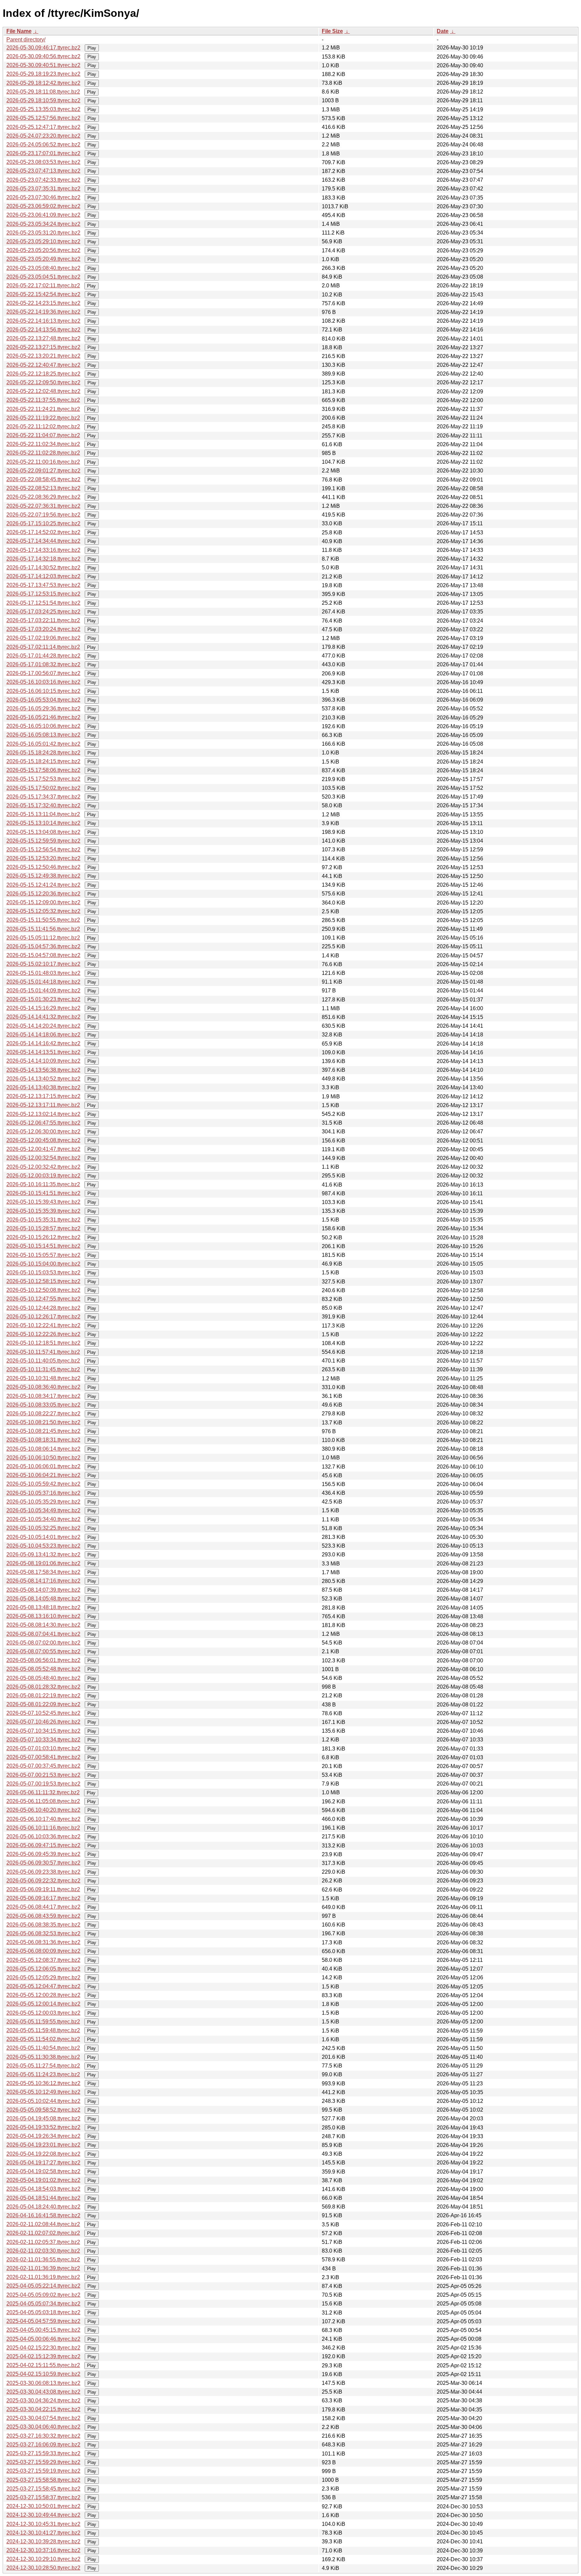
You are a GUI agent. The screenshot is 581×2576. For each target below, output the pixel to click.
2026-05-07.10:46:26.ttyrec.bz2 (43, 1722)
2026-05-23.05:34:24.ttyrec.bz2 (43, 224)
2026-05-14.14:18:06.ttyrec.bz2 (43, 1035)
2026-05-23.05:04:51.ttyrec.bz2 (43, 277)
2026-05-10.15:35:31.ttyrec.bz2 (43, 1220)
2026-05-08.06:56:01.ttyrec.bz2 (43, 1660)
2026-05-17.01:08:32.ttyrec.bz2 (43, 664)
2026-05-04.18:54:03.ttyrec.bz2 (43, 2189)
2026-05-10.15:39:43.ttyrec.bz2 (43, 1202)
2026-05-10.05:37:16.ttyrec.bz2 (43, 1493)
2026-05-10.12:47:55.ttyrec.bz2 (43, 1299)
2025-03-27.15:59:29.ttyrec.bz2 (43, 2462)
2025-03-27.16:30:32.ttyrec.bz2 (43, 2436)
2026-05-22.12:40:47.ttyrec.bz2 (43, 365)
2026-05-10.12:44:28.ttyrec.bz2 (43, 1308)
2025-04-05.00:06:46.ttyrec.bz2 (43, 2339)
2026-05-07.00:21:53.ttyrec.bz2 (43, 1775)
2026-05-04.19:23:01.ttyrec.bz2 (43, 2145)
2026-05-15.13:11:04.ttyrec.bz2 (43, 814)
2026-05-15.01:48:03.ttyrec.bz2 (43, 973)
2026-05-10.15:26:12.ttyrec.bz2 (43, 1237)
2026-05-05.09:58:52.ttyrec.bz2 (43, 2110)
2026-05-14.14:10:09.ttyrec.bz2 (43, 1061)
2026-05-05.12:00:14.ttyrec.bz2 (43, 2004)
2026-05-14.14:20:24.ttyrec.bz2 (43, 1026)
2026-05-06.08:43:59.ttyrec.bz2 (43, 1916)
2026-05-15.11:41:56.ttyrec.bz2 (43, 929)
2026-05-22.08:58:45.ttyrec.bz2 (43, 479)
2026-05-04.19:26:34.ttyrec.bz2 (43, 2136)
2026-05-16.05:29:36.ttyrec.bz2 (43, 709)
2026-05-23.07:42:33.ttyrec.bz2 (43, 180)
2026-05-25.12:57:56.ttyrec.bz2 (43, 118)
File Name (19, 31)
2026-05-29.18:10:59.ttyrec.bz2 (43, 100)
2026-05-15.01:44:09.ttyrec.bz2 (43, 991)
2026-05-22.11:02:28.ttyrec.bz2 (43, 453)
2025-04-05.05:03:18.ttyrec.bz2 (43, 2312)
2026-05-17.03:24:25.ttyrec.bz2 (43, 612)
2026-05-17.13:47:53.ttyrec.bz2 (43, 585)
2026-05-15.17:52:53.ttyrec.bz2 (43, 779)
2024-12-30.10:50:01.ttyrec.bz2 (43, 2506)
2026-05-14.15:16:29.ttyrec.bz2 (43, 1008)
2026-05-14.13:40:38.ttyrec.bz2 (43, 1087)
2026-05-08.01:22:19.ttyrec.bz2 (43, 1696)
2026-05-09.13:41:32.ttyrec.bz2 (43, 1555)
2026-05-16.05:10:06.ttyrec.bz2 (43, 726)
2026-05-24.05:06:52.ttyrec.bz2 (43, 145)
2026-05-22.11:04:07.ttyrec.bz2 (43, 435)
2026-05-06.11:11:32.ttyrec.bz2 (43, 1792)
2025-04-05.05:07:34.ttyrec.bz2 (43, 2304)
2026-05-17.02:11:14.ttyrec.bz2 (43, 647)
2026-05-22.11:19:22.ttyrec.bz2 (43, 418)
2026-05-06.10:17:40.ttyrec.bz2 (43, 1819)
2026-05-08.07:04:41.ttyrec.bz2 (43, 1634)
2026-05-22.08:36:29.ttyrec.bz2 (43, 497)
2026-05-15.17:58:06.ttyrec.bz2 (43, 770)
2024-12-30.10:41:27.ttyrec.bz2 (43, 2533)
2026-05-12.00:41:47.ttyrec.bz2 (43, 1149)
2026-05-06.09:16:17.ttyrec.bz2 (43, 1898)
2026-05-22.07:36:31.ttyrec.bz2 (43, 506)
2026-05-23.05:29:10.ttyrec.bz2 (43, 241)
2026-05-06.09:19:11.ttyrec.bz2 (43, 1889)
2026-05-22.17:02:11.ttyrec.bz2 (43, 286)
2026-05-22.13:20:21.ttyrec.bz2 (43, 356)
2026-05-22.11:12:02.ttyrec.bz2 (43, 427)
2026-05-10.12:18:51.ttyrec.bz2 (43, 1343)
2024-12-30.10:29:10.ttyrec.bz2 (43, 2559)
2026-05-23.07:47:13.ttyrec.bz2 (43, 171)
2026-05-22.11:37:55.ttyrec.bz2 (43, 400)
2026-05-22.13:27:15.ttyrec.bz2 (43, 347)
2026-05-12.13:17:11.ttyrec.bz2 (43, 1105)
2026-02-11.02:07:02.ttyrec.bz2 (43, 2233)
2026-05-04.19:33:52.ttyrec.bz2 (43, 2127)
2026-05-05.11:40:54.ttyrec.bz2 (43, 2048)
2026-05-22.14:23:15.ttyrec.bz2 (43, 303)
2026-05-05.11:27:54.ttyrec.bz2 (43, 2066)
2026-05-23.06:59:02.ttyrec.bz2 (43, 206)
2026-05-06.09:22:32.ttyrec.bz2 (43, 1881)
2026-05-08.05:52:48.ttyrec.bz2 (43, 1669)
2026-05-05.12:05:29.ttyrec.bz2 (43, 1978)
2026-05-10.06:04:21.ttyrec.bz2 (43, 1475)
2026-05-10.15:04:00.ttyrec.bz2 (43, 1264)
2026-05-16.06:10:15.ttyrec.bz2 (43, 691)
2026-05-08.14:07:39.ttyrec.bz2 (43, 1590)
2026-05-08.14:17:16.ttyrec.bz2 (43, 1581)
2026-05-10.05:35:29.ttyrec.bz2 (43, 1502)
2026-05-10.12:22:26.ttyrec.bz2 (43, 1334)
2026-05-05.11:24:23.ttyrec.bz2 (43, 2074)
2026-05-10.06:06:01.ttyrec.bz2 (43, 1466)
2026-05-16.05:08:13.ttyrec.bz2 (43, 735)
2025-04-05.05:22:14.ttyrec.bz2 (43, 2286)
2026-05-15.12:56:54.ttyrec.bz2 (43, 850)
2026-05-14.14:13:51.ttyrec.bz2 (43, 1052)
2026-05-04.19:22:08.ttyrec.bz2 (43, 2154)
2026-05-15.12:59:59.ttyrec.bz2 (43, 841)
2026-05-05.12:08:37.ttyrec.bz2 (43, 1960)
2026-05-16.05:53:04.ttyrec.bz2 (43, 700)
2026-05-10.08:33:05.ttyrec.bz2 (43, 1405)
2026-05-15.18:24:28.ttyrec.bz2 (43, 753)
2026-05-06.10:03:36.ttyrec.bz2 (43, 1837)
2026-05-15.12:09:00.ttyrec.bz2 (43, 902)
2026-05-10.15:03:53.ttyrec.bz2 (43, 1273)
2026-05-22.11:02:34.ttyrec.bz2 (43, 444)
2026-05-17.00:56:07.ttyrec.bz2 (43, 673)
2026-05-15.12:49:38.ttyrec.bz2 (43, 876)
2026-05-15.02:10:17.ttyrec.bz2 (43, 964)
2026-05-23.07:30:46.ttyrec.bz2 (43, 197)
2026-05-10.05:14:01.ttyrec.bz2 (43, 1537)
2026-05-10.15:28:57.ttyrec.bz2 (43, 1228)
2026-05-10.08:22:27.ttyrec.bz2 (43, 1414)
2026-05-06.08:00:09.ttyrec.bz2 (43, 1951)
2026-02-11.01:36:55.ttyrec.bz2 (43, 2260)
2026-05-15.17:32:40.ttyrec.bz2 (43, 805)
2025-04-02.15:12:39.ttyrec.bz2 (43, 2356)
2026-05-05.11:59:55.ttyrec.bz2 (43, 2022)
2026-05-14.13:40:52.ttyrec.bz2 (43, 1079)
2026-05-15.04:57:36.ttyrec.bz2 (43, 946)
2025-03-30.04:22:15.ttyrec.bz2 (43, 2409)
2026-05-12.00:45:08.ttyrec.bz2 (43, 1140)
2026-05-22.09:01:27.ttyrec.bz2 (43, 471)
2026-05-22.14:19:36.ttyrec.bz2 (43, 312)
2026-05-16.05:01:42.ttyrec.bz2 (43, 744)
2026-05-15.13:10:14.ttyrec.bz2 (43, 823)
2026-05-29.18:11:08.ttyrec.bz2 (43, 92)
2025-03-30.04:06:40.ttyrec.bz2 (43, 2427)
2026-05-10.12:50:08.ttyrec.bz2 (43, 1290)
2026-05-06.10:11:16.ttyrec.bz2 (43, 1828)
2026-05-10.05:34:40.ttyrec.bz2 (43, 1519)
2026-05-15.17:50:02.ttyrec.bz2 (43, 788)
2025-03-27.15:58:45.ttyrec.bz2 (43, 2489)
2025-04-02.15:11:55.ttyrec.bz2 (43, 2365)
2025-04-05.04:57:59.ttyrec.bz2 (43, 2321)
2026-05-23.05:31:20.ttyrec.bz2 (43, 233)
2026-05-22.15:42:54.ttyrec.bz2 (43, 294)
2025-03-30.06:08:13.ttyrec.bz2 (43, 2383)
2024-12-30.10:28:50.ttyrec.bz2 (43, 2568)
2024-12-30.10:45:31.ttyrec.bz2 (43, 2524)
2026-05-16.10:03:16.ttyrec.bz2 (43, 682)
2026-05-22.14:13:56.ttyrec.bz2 (43, 330)
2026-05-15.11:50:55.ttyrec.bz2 (43, 920)
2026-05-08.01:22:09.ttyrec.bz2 (43, 1704)
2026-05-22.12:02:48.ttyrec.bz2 (43, 391)
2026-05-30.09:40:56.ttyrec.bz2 (43, 56)
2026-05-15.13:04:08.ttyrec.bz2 (43, 832)
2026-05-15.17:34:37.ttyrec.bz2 (43, 797)
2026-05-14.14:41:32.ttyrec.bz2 (43, 1017)
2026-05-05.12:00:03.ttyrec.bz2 (43, 2013)
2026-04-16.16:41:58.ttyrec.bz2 (43, 2215)
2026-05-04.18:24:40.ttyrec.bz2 (43, 2207)
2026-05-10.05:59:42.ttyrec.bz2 (43, 1484)
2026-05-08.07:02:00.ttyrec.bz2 (43, 1643)
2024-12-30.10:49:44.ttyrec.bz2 (43, 2515)
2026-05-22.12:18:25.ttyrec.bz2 (43, 374)
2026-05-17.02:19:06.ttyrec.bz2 (43, 638)
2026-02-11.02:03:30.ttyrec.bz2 (43, 2251)
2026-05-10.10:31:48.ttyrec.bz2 (43, 1378)
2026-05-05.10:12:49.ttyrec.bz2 (43, 2092)
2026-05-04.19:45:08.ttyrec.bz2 (43, 2119)
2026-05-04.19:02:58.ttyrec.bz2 (43, 2171)
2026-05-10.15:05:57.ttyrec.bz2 (43, 1255)
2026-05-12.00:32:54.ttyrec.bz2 (43, 1158)
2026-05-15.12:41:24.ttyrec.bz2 (43, 885)
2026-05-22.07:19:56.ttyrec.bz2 (43, 515)
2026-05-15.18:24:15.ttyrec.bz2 (43, 761)
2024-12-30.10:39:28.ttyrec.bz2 (43, 2542)
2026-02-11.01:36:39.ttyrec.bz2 (43, 2268)
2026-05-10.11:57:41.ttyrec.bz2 (43, 1352)
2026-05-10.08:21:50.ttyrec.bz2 (43, 1422)
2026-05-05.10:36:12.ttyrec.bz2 (43, 2083)
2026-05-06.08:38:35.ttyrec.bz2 (43, 1925)
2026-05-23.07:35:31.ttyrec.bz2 (43, 189)
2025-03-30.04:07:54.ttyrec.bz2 (43, 2418)
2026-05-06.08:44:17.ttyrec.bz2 (43, 1907)
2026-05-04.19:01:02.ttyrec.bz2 (43, 2180)
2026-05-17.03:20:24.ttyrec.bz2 (43, 629)
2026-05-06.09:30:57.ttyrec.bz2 (43, 1863)
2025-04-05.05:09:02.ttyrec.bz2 (43, 2295)
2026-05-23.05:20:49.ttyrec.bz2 (43, 259)
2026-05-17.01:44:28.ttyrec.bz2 (43, 656)
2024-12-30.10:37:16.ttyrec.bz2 (43, 2550)
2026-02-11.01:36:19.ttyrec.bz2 (43, 2277)
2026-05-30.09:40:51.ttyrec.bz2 (43, 65)
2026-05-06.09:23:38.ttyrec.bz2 (43, 1872)
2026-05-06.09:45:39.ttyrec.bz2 (43, 1854)
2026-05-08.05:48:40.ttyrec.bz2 (43, 1678)
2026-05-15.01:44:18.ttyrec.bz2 (43, 982)
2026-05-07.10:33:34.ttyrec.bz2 (43, 1740)
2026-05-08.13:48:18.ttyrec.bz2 (43, 1607)
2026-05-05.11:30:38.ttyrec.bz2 (43, 2057)
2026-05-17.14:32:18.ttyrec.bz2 (43, 559)
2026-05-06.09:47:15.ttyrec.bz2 (43, 1845)
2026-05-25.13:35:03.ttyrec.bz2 (43, 109)
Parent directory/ (26, 40)
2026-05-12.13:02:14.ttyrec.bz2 (43, 1114)
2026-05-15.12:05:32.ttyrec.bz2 (43, 911)
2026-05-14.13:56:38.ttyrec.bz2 (43, 1070)
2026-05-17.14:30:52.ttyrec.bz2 (43, 568)
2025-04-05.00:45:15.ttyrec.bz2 (43, 2330)
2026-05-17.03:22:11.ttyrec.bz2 (43, 620)
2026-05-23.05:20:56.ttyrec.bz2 (43, 250)
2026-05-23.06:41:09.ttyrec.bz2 (43, 215)
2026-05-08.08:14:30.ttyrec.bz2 (43, 1625)
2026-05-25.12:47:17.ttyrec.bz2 (43, 127)
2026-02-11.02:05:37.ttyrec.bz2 (43, 2242)
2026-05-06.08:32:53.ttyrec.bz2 (43, 1933)
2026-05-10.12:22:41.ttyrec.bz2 (43, 1325)
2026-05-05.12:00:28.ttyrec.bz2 (43, 1995)
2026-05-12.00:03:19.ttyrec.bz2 (43, 1176)
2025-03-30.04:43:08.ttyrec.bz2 (43, 2392)
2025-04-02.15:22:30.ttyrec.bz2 (43, 2348)
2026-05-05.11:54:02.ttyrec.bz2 (43, 2039)
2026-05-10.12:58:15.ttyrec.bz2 (43, 1281)
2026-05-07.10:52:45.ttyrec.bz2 (43, 1713)
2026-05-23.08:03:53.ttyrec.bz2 (43, 162)
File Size (332, 31)
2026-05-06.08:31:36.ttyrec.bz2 (43, 1942)
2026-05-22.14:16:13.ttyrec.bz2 (43, 321)
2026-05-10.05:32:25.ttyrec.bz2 (43, 1528)
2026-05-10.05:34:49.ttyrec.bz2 (43, 1510)
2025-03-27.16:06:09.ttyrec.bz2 (43, 2445)
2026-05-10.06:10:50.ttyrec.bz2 (43, 1458)
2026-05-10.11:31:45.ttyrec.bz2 (43, 1369)
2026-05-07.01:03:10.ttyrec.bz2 (43, 1748)
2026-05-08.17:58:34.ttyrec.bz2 (43, 1572)
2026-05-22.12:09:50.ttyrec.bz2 (43, 382)
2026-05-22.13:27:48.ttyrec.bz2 (43, 338)
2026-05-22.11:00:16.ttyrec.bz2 (43, 462)
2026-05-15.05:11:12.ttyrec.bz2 (43, 938)
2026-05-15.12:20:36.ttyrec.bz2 (43, 894)
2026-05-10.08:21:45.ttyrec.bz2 (43, 1431)
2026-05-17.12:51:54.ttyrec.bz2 (43, 603)
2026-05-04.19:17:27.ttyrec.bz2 (43, 2163)
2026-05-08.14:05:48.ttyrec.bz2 (43, 1599)
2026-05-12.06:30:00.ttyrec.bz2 (43, 1132)
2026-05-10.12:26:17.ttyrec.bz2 (43, 1317)
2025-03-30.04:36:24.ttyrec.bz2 (43, 2401)
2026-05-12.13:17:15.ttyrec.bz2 (43, 1096)
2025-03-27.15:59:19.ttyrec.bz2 (43, 2471)
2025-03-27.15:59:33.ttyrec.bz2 (43, 2453)
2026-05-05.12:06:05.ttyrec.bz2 (43, 1969)
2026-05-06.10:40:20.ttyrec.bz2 (43, 1810)
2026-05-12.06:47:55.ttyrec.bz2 (43, 1123)
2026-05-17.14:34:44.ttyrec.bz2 (43, 541)
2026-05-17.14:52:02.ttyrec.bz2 (43, 532)
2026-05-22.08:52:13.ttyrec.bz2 (43, 488)
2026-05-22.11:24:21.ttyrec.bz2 (43, 409)
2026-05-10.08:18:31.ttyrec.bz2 (43, 1440)
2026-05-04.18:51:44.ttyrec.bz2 (43, 2198)
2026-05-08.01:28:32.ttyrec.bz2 (43, 1687)
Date (443, 31)
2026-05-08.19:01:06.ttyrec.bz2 (43, 1563)
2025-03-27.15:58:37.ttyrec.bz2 (43, 2497)
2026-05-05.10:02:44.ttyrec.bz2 (43, 2101)
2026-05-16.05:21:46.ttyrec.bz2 (43, 717)
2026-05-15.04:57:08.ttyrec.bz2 (43, 955)
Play (92, 48)
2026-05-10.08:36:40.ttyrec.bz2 (43, 1387)
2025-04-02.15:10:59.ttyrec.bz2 (43, 2374)
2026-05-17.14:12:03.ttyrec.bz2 (43, 576)
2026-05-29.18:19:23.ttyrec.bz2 (43, 74)
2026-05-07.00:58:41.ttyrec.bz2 (43, 1757)
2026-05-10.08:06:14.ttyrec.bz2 (43, 1449)
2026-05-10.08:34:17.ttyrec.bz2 (43, 1396)
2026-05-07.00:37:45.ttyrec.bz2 (43, 1766)
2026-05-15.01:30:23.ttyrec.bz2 (43, 999)
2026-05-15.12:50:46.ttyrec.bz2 (43, 867)
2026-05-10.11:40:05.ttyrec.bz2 (43, 1361)
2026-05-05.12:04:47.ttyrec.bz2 (43, 1986)
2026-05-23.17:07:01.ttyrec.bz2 (43, 153)
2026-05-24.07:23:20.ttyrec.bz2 (43, 136)
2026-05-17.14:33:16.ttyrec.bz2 (43, 550)
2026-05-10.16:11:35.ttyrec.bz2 (43, 1184)
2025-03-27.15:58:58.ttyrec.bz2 (43, 2480)
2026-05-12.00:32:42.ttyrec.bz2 (43, 1167)
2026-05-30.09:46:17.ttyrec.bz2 (43, 48)
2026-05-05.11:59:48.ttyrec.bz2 (43, 2030)
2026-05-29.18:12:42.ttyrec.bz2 (43, 83)
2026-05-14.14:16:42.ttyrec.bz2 (43, 1043)
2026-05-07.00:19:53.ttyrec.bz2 (43, 1784)
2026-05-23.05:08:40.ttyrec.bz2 (43, 268)
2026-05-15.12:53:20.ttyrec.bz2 (43, 858)
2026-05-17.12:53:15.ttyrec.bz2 (43, 594)
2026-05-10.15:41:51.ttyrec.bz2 (43, 1193)
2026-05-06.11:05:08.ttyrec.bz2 (43, 1801)
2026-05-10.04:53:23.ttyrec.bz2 (43, 1546)
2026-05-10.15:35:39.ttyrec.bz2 (43, 1211)
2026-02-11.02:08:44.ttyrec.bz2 (43, 2224)
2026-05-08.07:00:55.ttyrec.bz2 (43, 1651)
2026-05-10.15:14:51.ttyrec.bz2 (43, 1246)
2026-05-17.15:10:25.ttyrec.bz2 (43, 523)
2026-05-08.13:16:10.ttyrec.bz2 (43, 1616)
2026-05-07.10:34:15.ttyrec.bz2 (43, 1731)
